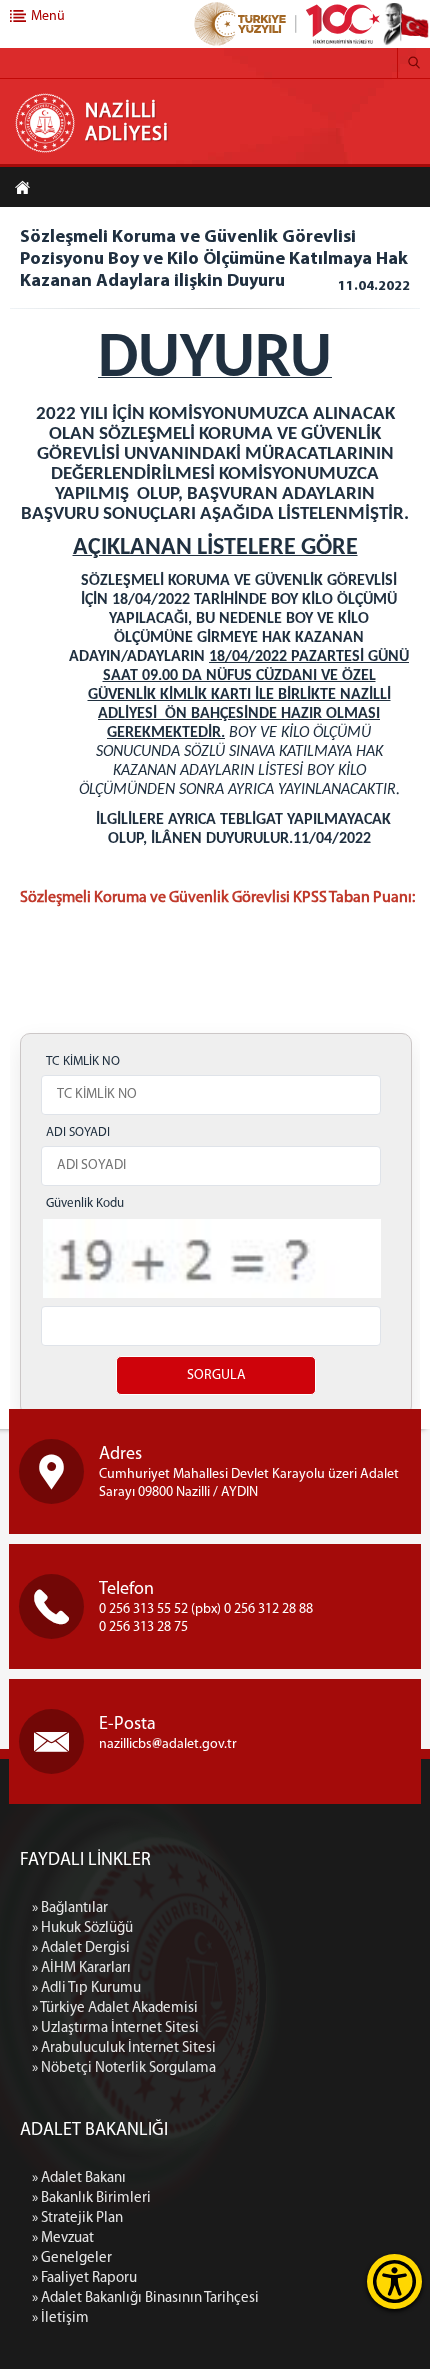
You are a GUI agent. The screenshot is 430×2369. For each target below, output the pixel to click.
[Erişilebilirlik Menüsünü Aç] (394, 2281)
